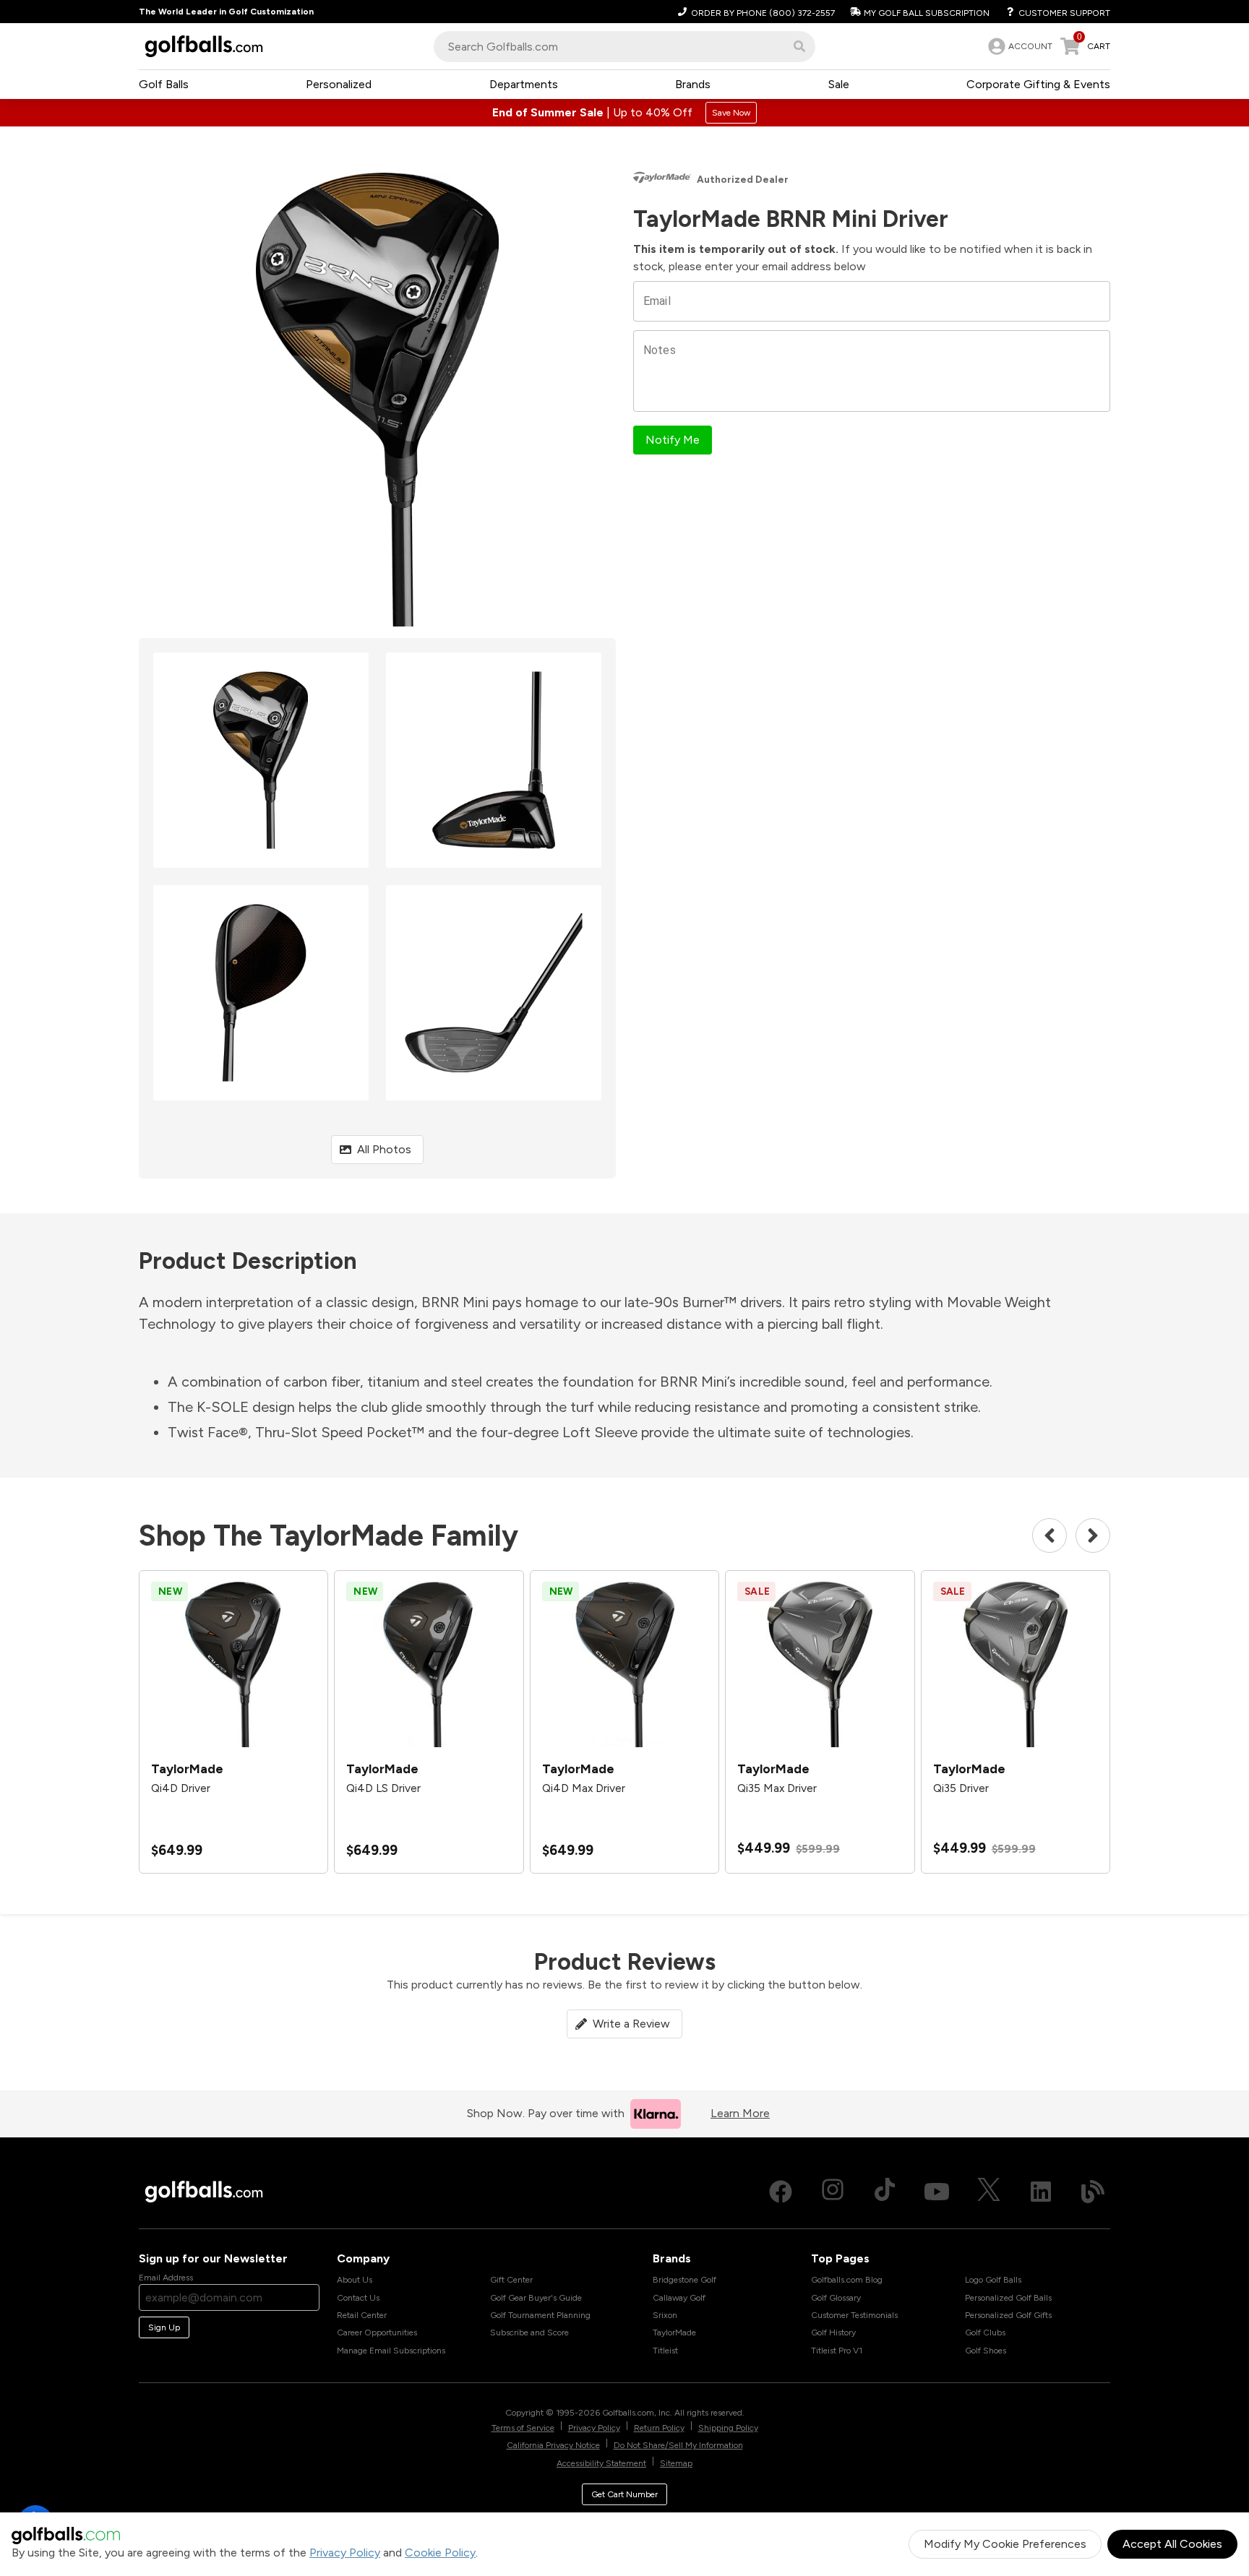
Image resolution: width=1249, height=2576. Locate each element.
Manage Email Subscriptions (391, 2351)
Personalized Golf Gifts (1008, 2315)
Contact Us (358, 2298)
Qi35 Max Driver (777, 1788)
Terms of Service (523, 2428)
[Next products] (1093, 1535)
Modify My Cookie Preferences (1005, 2544)
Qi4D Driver (181, 1788)
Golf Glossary (836, 2298)
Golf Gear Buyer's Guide (536, 2298)
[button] (799, 46)
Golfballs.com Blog (847, 2280)
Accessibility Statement (601, 2463)
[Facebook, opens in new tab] (781, 2192)
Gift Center (511, 2280)
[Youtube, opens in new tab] (937, 2192)
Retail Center (362, 2315)
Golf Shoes (986, 2351)
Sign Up (164, 2327)
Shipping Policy (728, 2428)
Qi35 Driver (961, 1788)
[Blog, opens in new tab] (1093, 2192)
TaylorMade (674, 2332)
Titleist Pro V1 (837, 2351)
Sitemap (676, 2463)
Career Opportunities (377, 2332)
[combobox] (624, 47)
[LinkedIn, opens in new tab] (1041, 2192)
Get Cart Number (624, 2494)
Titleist (665, 2351)
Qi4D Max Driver (584, 1788)
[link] (1019, 46)
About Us (355, 2280)
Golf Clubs (985, 2332)
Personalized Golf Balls (1008, 2298)
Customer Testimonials (854, 2315)
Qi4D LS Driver (383, 1788)
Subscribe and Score (529, 2332)
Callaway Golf (679, 2298)
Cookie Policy (440, 2553)
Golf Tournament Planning (540, 2315)
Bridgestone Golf (684, 2280)
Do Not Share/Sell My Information (678, 2445)
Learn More (740, 2113)
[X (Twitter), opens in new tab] (989, 2192)
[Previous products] (1050, 1535)
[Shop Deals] (624, 113)
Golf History (833, 2332)
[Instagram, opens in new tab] (833, 2192)
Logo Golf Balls (993, 2280)
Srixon (665, 2315)
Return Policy (659, 2428)
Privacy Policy (345, 2553)
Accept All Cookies (1172, 2544)
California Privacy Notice (553, 2445)
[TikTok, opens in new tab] (885, 2192)
